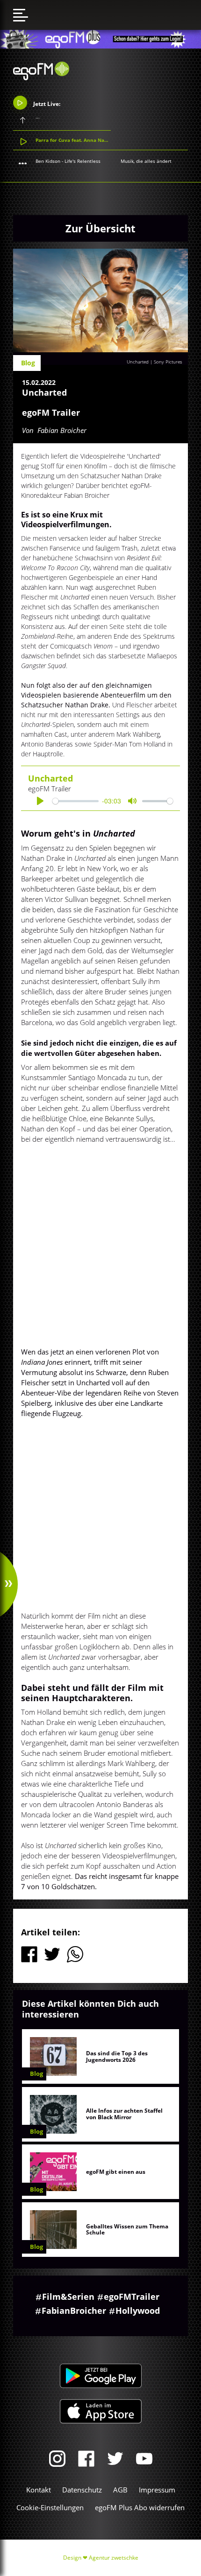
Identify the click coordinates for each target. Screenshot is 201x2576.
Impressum (157, 2490)
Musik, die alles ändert (146, 161)
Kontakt (39, 2490)
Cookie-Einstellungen (50, 2507)
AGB (120, 2490)
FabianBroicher (74, 2311)
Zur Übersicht (100, 228)
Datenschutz (82, 2490)
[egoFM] (41, 77)
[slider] (75, 801)
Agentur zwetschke (114, 2558)
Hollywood (138, 2311)
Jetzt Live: (46, 104)
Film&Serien (68, 2297)
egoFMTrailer (132, 2297)
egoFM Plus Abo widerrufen (140, 2507)
